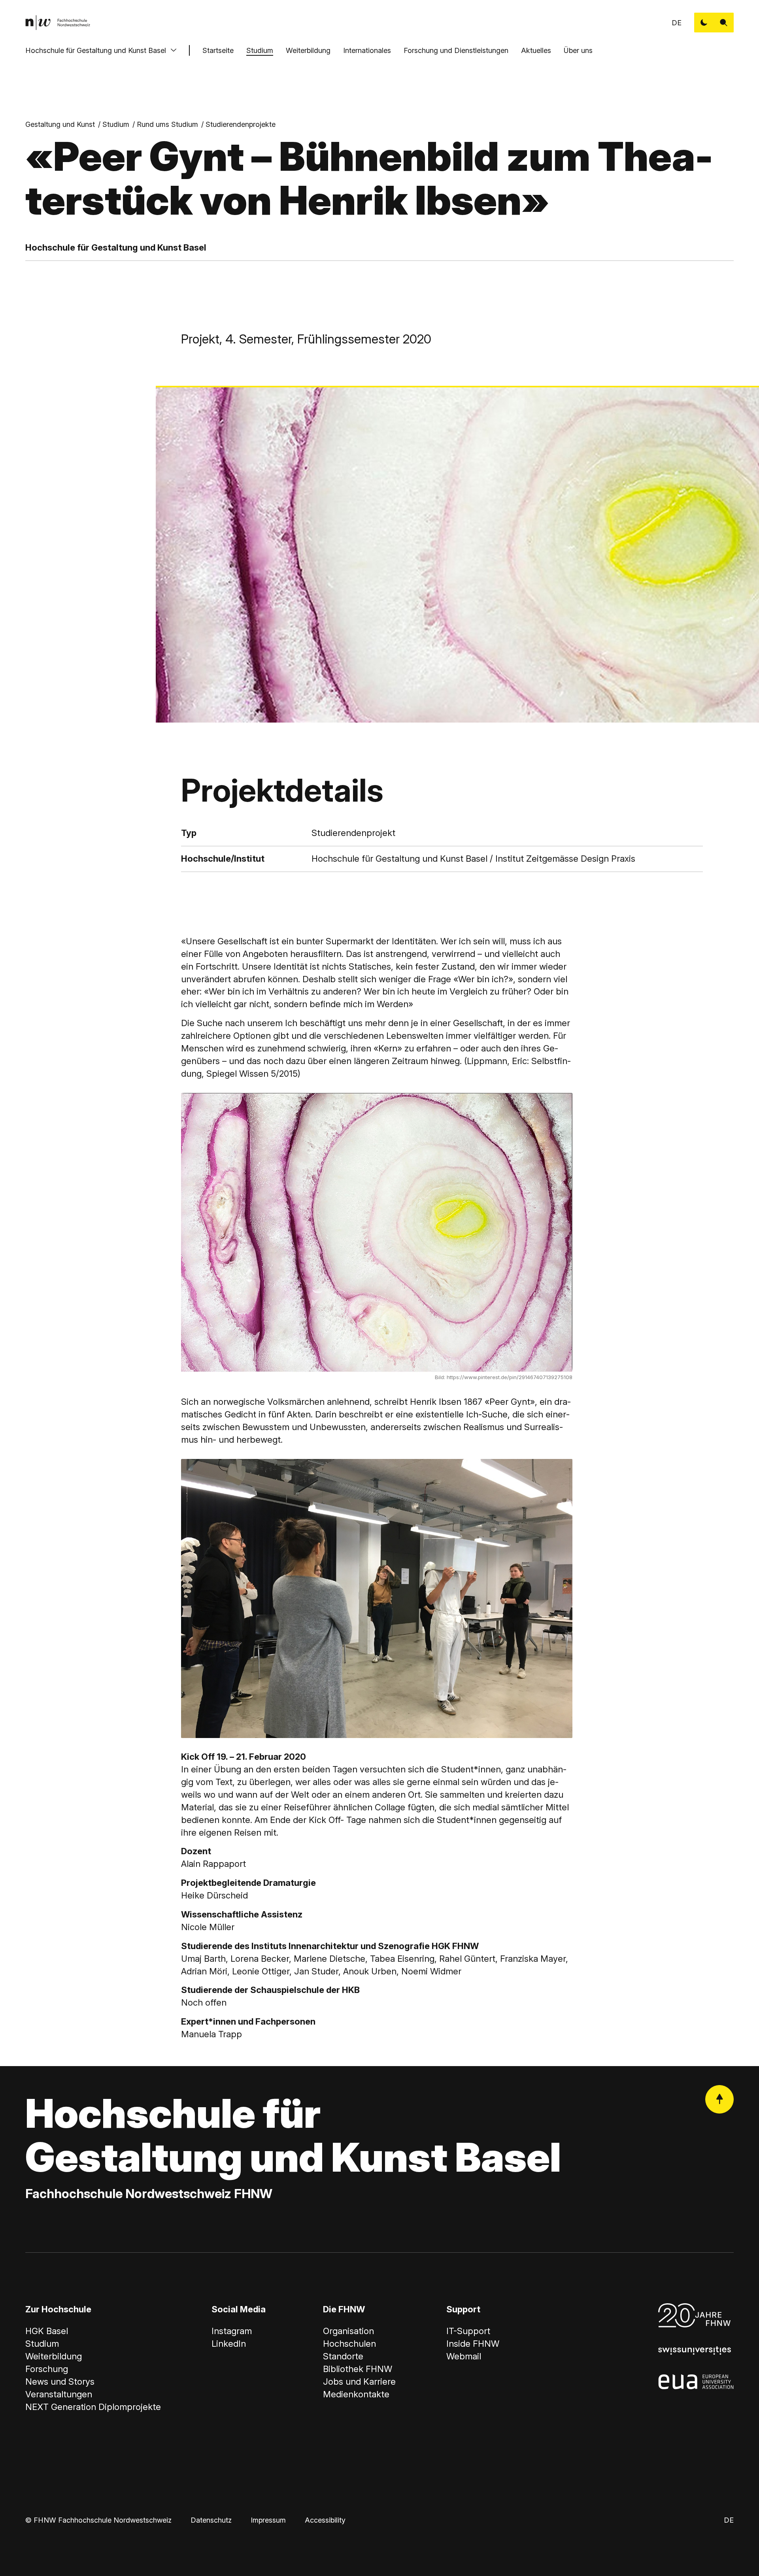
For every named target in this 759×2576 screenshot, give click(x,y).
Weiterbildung (308, 50)
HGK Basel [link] (47, 2331)
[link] (58, 23)
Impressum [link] (268, 2520)
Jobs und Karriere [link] (359, 2382)
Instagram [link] (232, 2331)
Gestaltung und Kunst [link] (60, 124)
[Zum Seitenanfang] (719, 2099)
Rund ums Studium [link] (167, 124)
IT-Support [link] (468, 2331)
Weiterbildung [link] (54, 2356)
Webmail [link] (464, 2356)
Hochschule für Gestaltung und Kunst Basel (96, 50)
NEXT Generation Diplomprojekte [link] (93, 2407)
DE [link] (677, 23)
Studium (260, 50)
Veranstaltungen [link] (59, 2394)
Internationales (367, 50)
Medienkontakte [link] (356, 2394)
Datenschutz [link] (211, 2520)
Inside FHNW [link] (473, 2344)
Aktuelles (536, 50)
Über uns (578, 50)
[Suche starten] (724, 23)
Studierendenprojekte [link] (241, 124)
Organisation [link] (348, 2331)
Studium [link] (116, 124)
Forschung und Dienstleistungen (456, 50)
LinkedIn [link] (229, 2344)
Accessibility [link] (325, 2520)
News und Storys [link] (60, 2382)
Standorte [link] (343, 2356)
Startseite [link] (218, 50)
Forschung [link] (47, 2369)
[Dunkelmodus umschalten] (704, 23)
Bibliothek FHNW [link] (358, 2369)
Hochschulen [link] (349, 2344)
